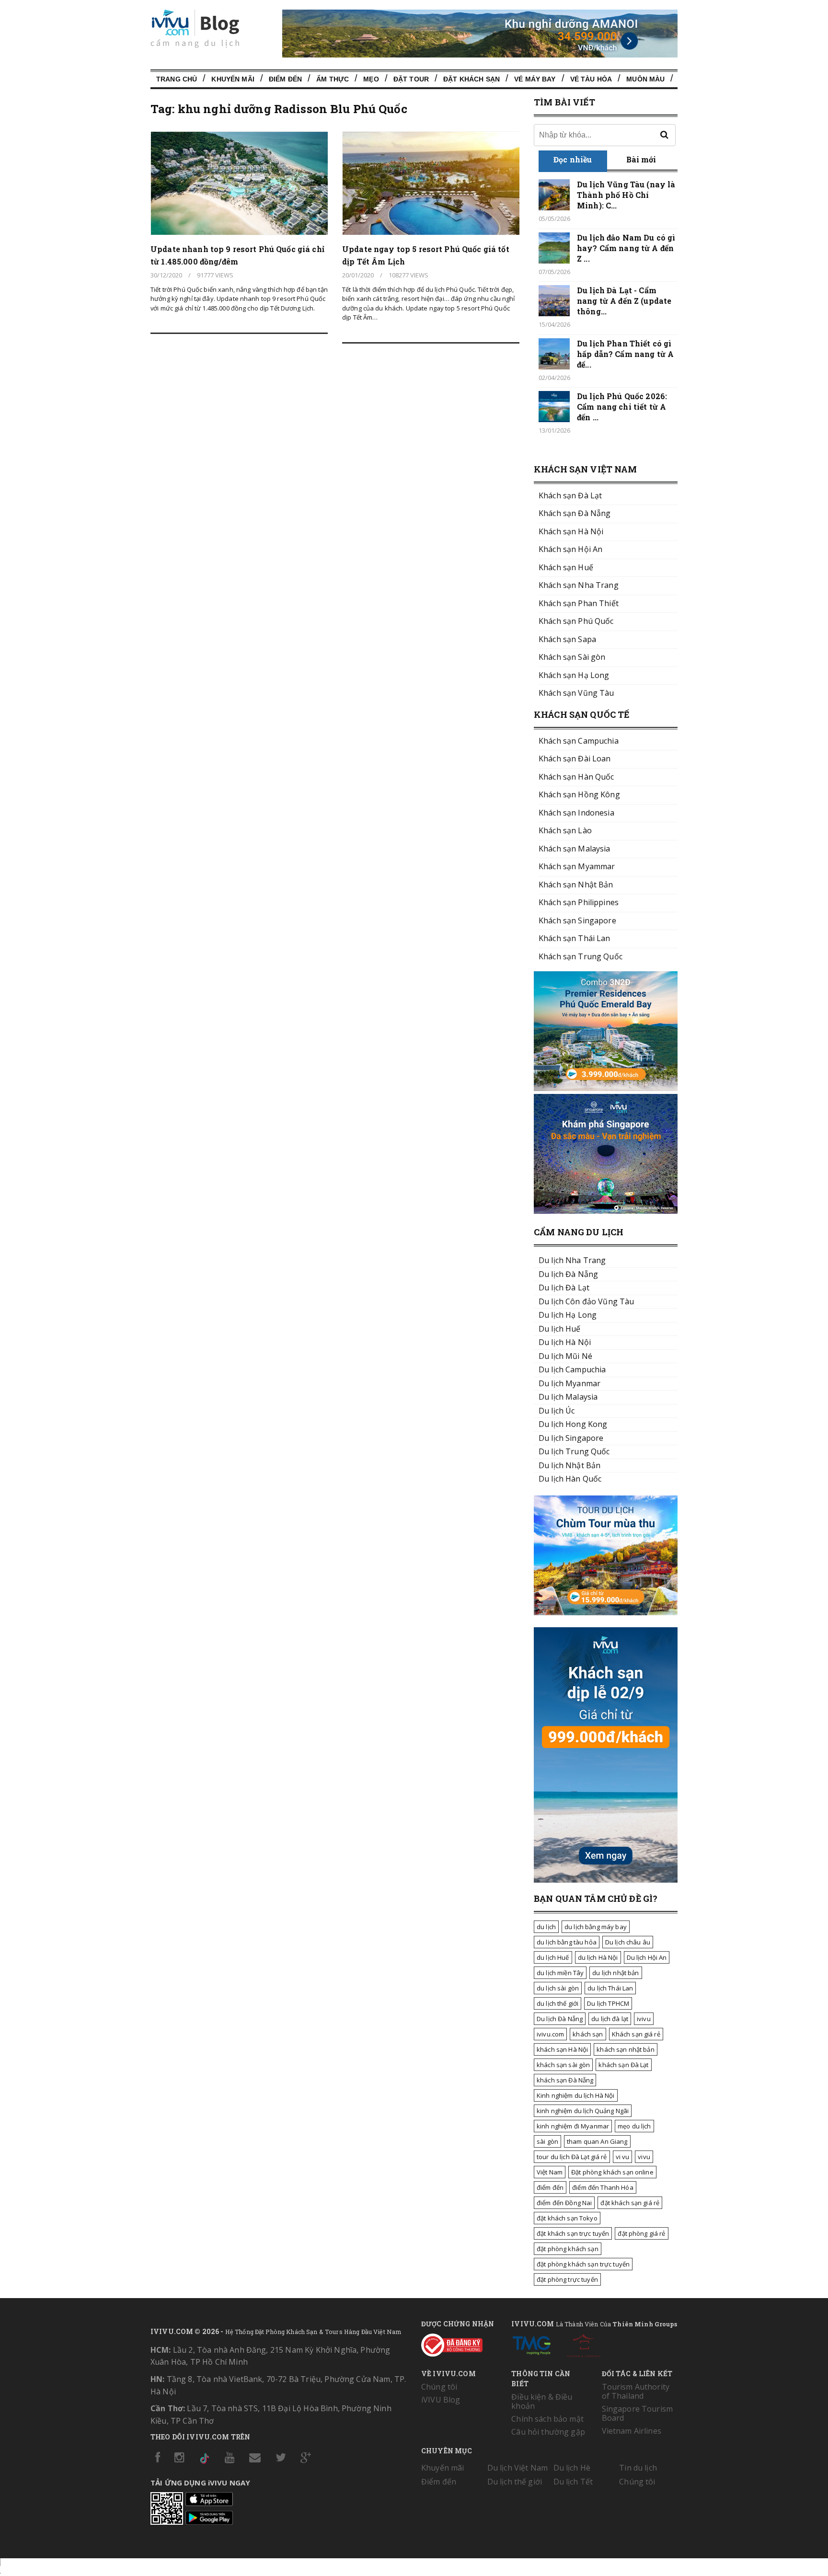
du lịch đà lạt (610, 2019)
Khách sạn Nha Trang (579, 585)
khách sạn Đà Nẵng (565, 2080)
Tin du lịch (638, 2468)
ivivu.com (550, 2034)
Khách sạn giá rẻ (636, 2034)
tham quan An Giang (597, 2141)
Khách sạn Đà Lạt (570, 495)
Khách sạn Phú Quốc (576, 621)
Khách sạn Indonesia (576, 813)
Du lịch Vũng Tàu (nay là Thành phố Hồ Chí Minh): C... (626, 195)
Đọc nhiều (573, 159)
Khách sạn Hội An (570, 549)
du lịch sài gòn (558, 1988)
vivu (644, 2157)
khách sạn (588, 2034)
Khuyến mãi (443, 2468)
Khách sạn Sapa (567, 639)
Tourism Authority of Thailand (636, 2391)
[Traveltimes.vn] (606, 1612)
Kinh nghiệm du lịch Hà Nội (576, 2095)
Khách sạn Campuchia (579, 741)
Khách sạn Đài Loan (575, 759)
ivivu (644, 2019)
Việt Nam (550, 2172)
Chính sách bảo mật (547, 2419)
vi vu (623, 2157)
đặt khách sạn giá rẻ (630, 2203)
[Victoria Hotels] (584, 2344)
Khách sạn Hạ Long (574, 675)
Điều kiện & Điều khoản (542, 2401)
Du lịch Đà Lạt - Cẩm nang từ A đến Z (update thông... (624, 301)
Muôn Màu (645, 79)
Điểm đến (285, 79)
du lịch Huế (553, 1957)
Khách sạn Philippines (579, 902)
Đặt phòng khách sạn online (612, 2172)
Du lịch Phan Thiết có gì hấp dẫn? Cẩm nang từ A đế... (625, 354)
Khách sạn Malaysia (575, 849)
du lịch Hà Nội (598, 1957)
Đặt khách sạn (471, 79)
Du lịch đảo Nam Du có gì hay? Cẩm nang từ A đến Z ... (626, 248)
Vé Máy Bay (535, 79)
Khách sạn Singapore (577, 920)
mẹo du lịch (634, 2126)
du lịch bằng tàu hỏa (567, 1942)
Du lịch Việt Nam (517, 2468)
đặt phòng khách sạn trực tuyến (583, 2264)
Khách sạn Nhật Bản (576, 885)
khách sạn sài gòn (563, 2065)
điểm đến (550, 2187)
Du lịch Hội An (647, 1957)
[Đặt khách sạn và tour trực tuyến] (606, 1088)
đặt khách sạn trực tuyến (573, 2233)
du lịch (546, 1927)
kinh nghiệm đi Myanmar (573, 2126)
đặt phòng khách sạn (568, 2249)
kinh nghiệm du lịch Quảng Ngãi (583, 2111)
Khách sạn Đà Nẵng (575, 513)
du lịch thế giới (558, 2003)
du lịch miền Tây (560, 1973)
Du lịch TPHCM (608, 2003)
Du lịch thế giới (515, 2482)
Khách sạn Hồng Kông (579, 794)
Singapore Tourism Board (637, 2413)
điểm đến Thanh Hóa (603, 2187)
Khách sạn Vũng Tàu (576, 693)
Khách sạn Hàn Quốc (576, 777)
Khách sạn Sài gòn (572, 657)
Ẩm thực (333, 79)
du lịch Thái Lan (610, 1988)
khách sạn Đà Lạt (623, 2065)
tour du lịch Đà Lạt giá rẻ (572, 2157)
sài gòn (547, 2141)
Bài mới (641, 159)
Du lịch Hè (572, 2468)
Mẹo (371, 79)
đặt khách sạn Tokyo (567, 2218)
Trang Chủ (177, 79)
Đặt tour (411, 79)
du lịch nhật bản (615, 1973)
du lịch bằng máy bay (596, 1927)
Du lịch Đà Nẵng (560, 2019)
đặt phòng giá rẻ (641, 2233)
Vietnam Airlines (632, 2431)
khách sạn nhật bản (626, 2049)
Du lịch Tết (573, 2482)
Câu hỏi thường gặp (548, 2432)
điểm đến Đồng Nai (564, 2203)
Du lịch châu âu (628, 1942)
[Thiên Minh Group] (531, 2344)
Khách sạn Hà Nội (571, 531)
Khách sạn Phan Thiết (579, 603)
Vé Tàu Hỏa (591, 79)
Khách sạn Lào (565, 830)
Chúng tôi (439, 2387)
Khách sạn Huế (566, 567)
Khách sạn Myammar (577, 866)
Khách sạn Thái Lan (575, 938)
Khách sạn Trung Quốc (581, 956)
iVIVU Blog (441, 2400)
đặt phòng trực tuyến (567, 2279)
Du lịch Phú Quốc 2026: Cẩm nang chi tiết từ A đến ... (622, 407)
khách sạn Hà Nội (562, 2049)
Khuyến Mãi (233, 79)
